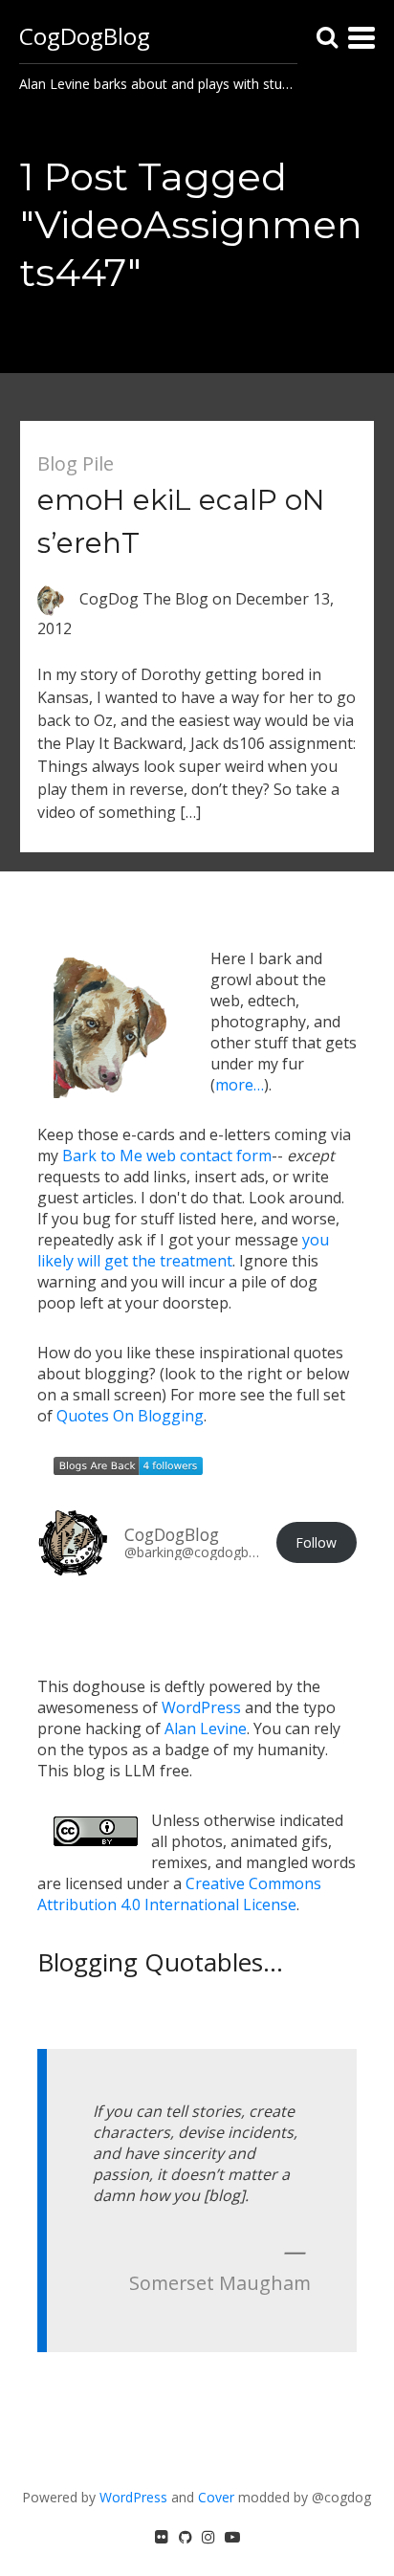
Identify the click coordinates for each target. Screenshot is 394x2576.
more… (240, 1085)
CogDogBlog (85, 36)
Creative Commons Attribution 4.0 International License (179, 1894)
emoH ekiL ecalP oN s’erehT (181, 521)
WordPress (201, 1707)
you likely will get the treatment (183, 1250)
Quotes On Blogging (130, 1416)
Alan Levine (206, 1728)
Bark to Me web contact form (167, 1156)
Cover (216, 2497)
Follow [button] (316, 1542)
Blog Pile (76, 463)
